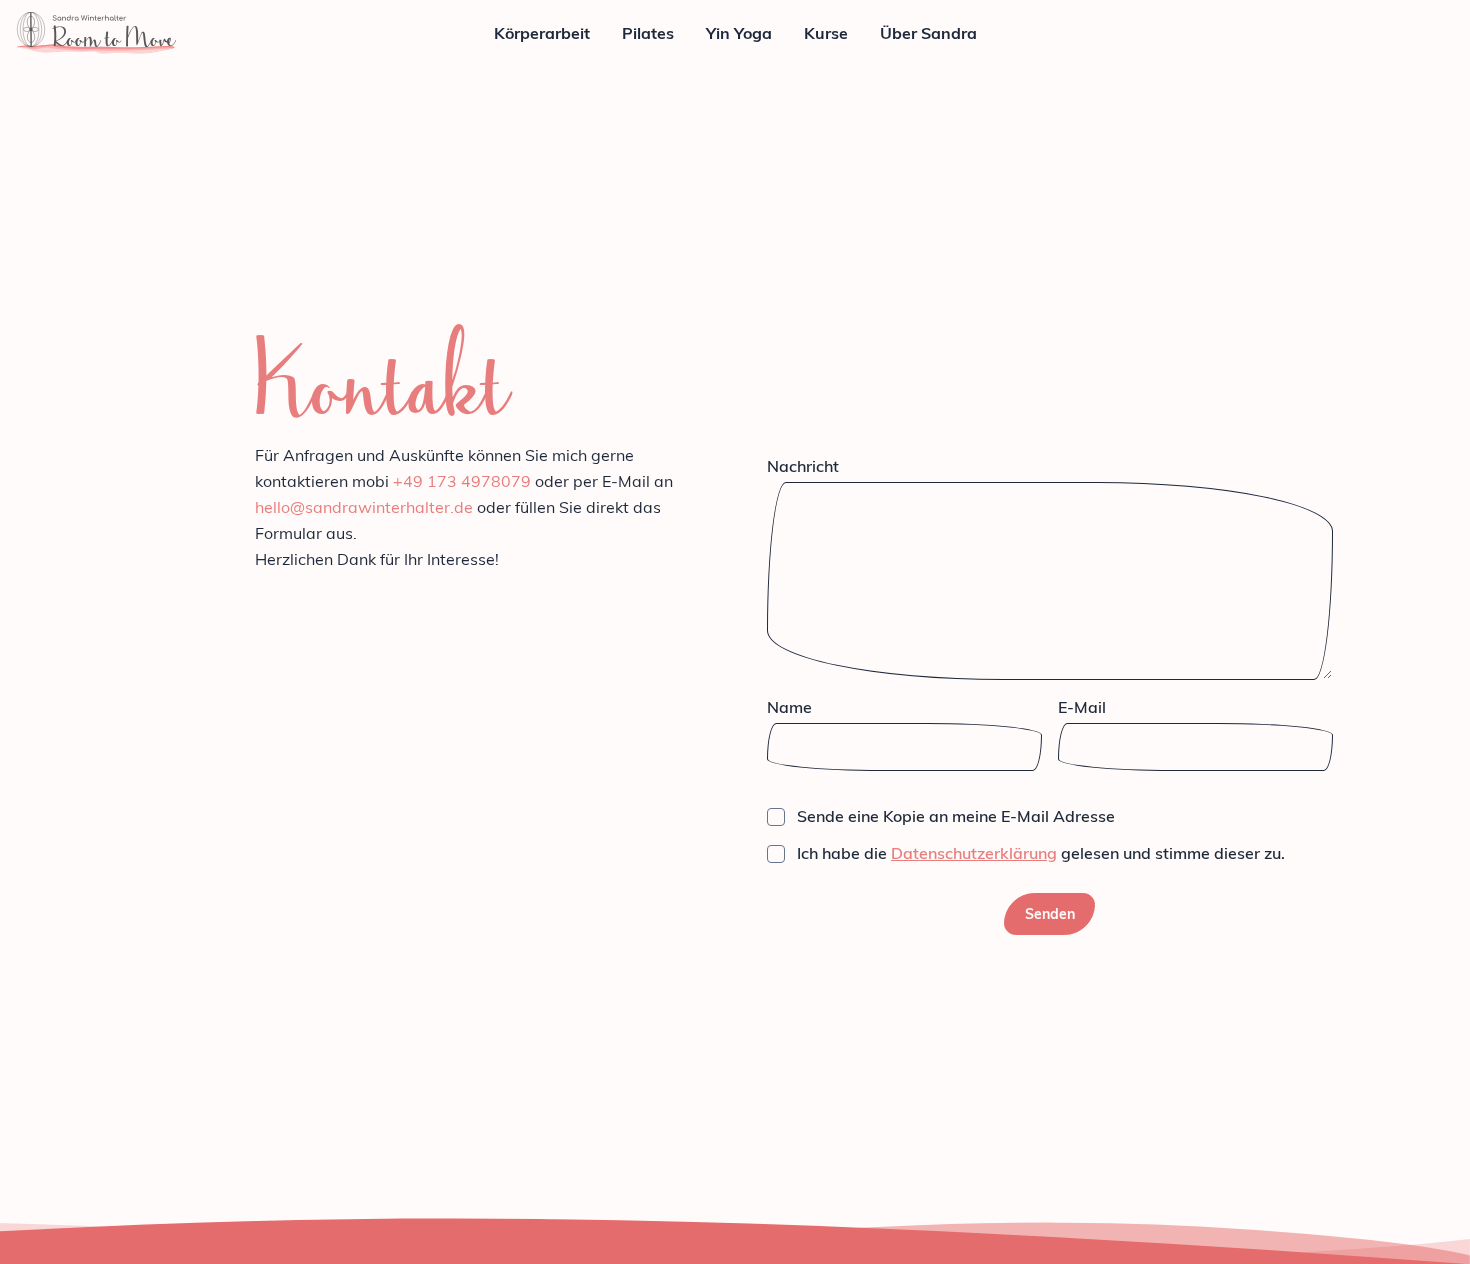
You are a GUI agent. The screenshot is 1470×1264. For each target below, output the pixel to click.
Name (789, 707)
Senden (1050, 914)
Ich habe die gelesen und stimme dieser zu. (1041, 853)
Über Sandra (928, 33)
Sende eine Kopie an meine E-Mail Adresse (956, 816)
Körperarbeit (542, 33)
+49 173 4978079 (462, 481)
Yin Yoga (739, 33)
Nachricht (803, 466)
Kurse (826, 33)
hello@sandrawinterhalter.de (364, 507)
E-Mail (1082, 707)
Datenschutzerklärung (974, 853)
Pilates (648, 33)
